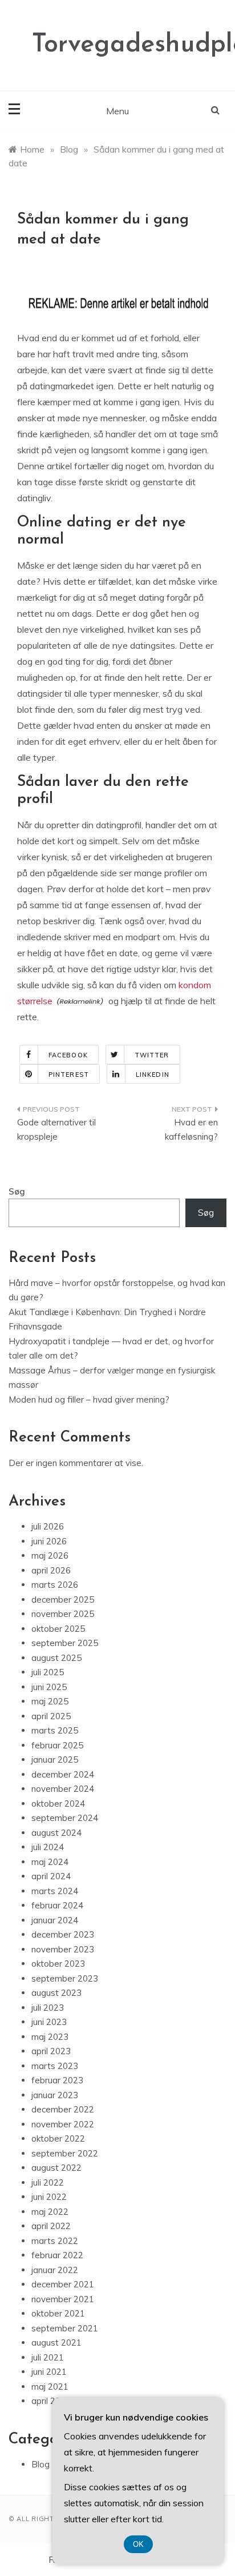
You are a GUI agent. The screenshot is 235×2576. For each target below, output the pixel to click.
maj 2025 (50, 1701)
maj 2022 (50, 2212)
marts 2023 (55, 2066)
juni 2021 (49, 2372)
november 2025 (63, 1614)
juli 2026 (48, 1526)
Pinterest (69, 1075)
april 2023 (51, 2051)
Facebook (68, 1055)
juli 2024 (48, 1847)
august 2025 (56, 1658)
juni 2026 (49, 1541)
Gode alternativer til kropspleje (56, 1130)
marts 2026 (55, 1585)
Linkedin (153, 1075)
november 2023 (63, 1949)
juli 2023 (48, 2008)
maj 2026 (50, 1555)
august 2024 (56, 1833)
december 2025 (63, 1599)
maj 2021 (50, 2387)
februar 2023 (57, 2080)
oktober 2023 (58, 1964)
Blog (40, 2464)
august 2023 (56, 1993)
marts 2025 (55, 1730)
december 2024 (63, 1774)
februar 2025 (57, 1745)
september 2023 (65, 1978)
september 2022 (65, 2153)
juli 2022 (48, 2182)
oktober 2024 (58, 1804)
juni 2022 (49, 2197)
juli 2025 (48, 1672)
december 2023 (63, 1934)
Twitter (152, 1055)
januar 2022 (55, 2270)
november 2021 (63, 2299)
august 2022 (56, 2168)
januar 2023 (55, 2095)
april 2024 (51, 1876)
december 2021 (63, 2284)
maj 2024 (50, 1862)
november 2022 (63, 2124)
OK (138, 2544)
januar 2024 (55, 1920)
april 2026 (51, 1570)
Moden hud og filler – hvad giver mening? (89, 1399)
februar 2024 (57, 1905)
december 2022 (63, 2109)
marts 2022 (55, 2241)
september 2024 (65, 1818)
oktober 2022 (58, 2138)
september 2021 (65, 2328)
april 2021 (51, 2401)
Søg (17, 1191)
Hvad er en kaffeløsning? (191, 1130)
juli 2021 (48, 2357)
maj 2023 (50, 2037)
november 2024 (63, 1789)
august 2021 (56, 2343)
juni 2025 (49, 1687)
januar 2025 (55, 1760)
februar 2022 (57, 2255)
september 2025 (65, 1643)
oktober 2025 (58, 1629)
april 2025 (51, 1716)
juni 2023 (49, 2022)
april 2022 (51, 2226)
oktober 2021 (58, 2313)
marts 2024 (55, 1891)
